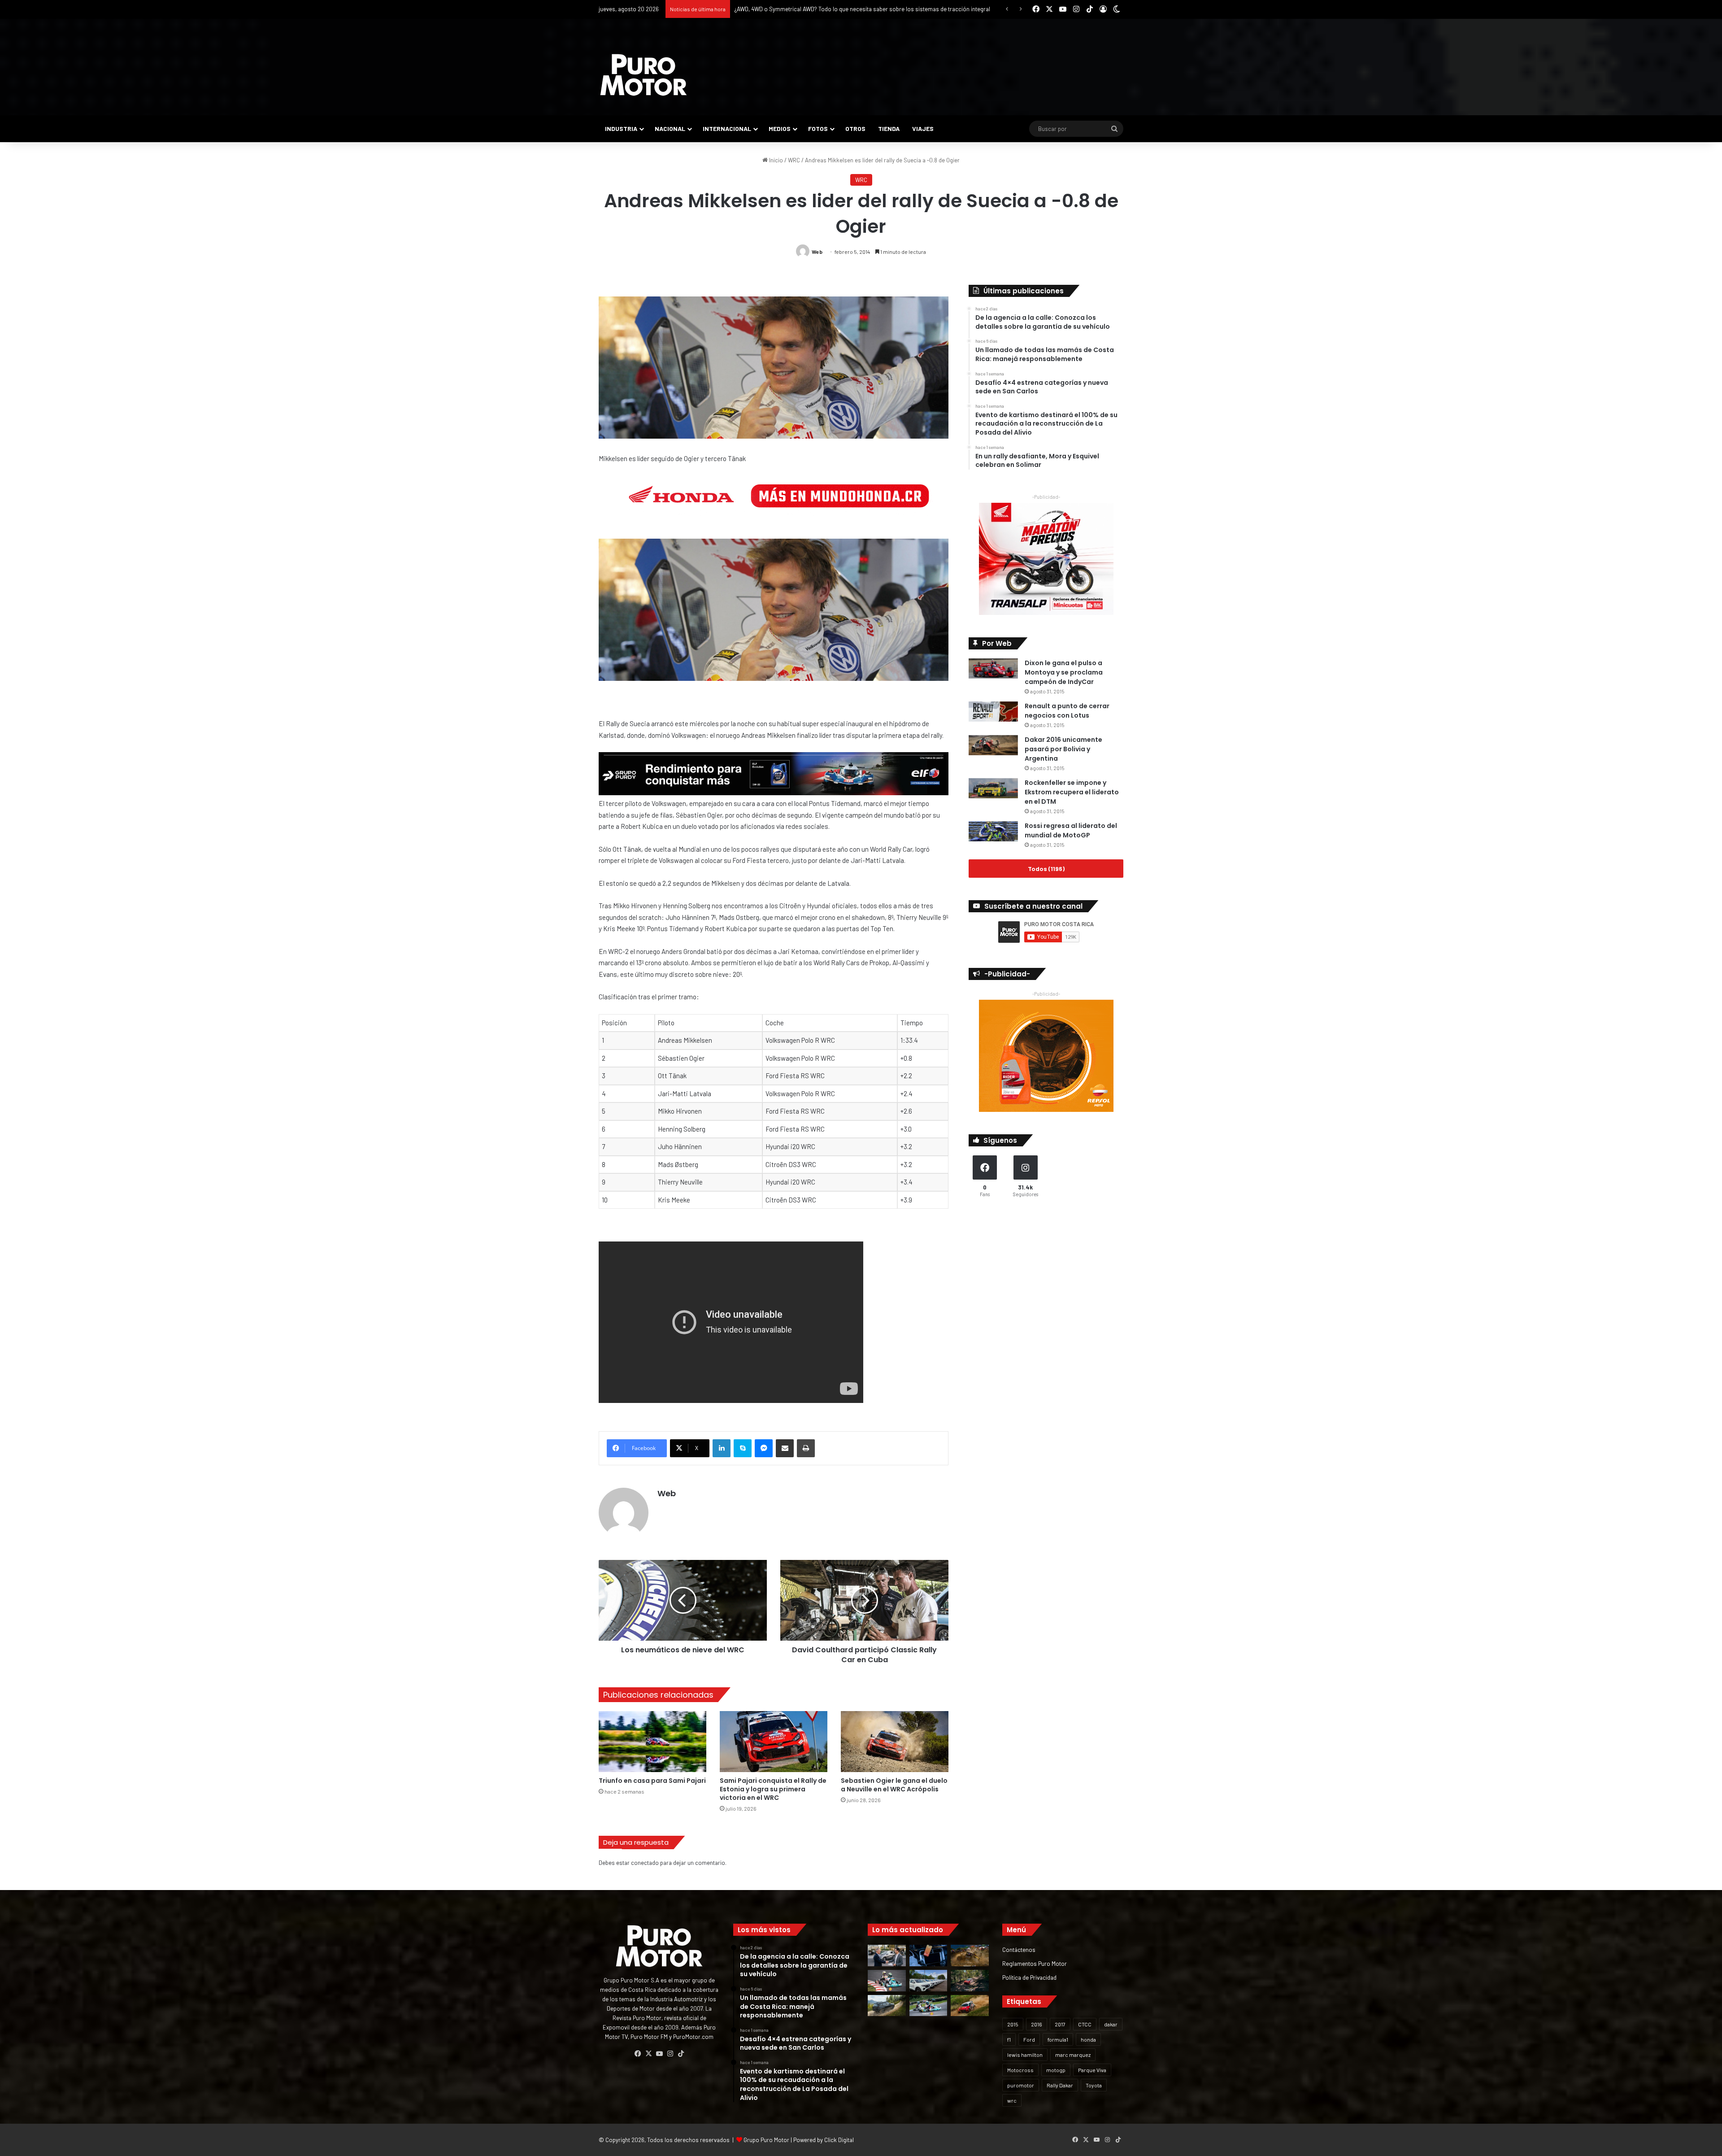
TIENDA (889, 128)
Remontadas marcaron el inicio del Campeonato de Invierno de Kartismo (828, 9)
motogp (1056, 2070)
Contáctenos (1019, 1949)
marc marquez (1073, 2055)
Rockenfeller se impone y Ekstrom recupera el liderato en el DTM (1072, 792)
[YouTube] (659, 2054)
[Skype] (743, 1448)
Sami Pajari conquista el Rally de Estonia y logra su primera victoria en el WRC (773, 1789)
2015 (1013, 2024)
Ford (1029, 2039)
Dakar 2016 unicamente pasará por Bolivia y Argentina (1063, 749)
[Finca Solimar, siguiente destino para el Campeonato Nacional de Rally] (970, 2006)
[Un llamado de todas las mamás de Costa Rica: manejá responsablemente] (928, 1956)
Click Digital (839, 2140)
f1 (1009, 2039)
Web (817, 252)
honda (1088, 2039)
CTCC (1085, 2024)
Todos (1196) (1046, 869)
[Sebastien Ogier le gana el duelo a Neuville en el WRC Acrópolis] (895, 1741)
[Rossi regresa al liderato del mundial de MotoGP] (993, 831)
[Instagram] (670, 2054)
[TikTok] (681, 2054)
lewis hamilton (1025, 2055)
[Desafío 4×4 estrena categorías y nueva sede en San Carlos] (970, 1956)
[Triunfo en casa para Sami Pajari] (652, 1741)
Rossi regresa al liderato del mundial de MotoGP (1071, 830)
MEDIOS (780, 128)
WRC (794, 160)
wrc (1012, 2100)
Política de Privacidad (1029, 1977)
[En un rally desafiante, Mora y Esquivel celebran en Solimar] (970, 1981)
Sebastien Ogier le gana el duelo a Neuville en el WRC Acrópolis (894, 1785)
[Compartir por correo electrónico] (785, 1448)
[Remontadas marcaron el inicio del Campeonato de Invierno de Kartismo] (928, 2006)
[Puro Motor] (644, 75)
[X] (648, 2054)
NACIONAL (670, 128)
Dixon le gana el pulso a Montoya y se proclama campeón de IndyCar (1064, 672)
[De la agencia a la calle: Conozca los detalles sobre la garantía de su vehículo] (887, 1956)
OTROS (855, 128)
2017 (1060, 2024)
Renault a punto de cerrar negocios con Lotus (1067, 711)
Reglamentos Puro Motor (1035, 1963)
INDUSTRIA (621, 128)
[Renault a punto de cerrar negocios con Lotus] (993, 712)
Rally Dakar (1060, 2085)
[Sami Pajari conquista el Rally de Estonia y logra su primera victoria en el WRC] (774, 1741)
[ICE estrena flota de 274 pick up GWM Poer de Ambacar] (928, 1981)
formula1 (1058, 2039)
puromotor (1021, 2085)
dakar (1111, 2024)
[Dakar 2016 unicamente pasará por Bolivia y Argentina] (993, 745)
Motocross (1020, 2070)
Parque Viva (1092, 2070)
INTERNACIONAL (727, 128)
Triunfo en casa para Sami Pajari (652, 1781)
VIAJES (923, 128)
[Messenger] (764, 1448)
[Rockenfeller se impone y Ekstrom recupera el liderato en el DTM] (993, 788)
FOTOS (818, 128)
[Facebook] (638, 2054)
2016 (1037, 2024)
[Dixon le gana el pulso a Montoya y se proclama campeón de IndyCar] (993, 669)
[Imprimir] (806, 1448)
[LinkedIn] (722, 1448)
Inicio (775, 160)
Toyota (1094, 2085)
